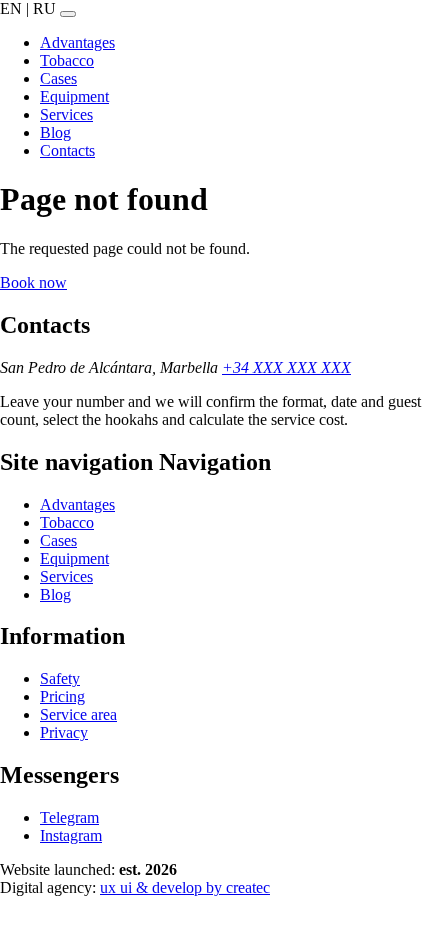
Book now (33, 282)
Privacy (64, 732)
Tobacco (67, 522)
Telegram (69, 817)
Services (66, 576)
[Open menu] (68, 14)
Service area (78, 714)
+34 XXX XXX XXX (286, 367)
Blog (55, 594)
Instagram (71, 835)
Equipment (74, 558)
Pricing (62, 696)
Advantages (77, 504)
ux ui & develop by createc (185, 887)
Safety (60, 678)
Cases (58, 540)
